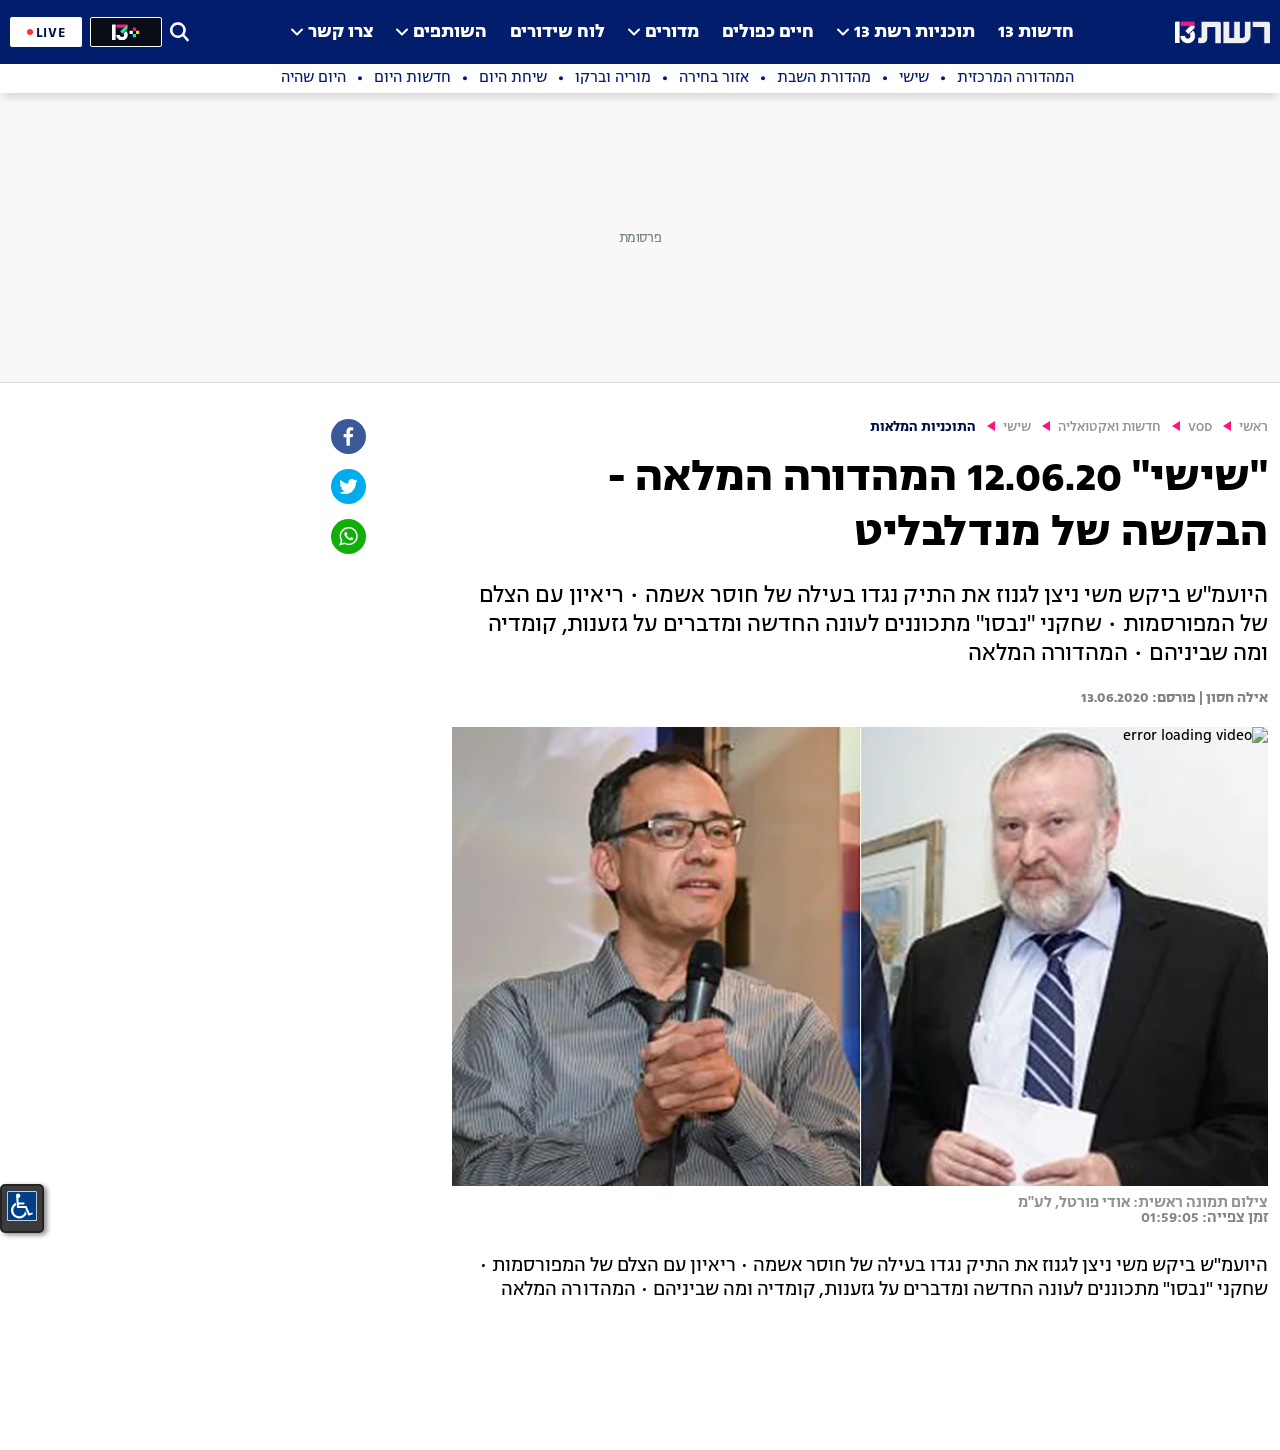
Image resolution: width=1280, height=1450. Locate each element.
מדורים (672, 32)
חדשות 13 (1036, 32)
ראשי (1253, 427)
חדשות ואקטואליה (1109, 427)
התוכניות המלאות (923, 427)
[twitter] (347, 486)
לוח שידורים (557, 32)
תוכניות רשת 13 (914, 32)
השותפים (450, 32)
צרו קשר (340, 32)
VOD (1200, 427)
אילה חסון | (1232, 698)
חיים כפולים (768, 32)
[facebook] (347, 436)
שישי (1017, 427)
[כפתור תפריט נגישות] (22, 1206)
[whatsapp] (347, 536)
